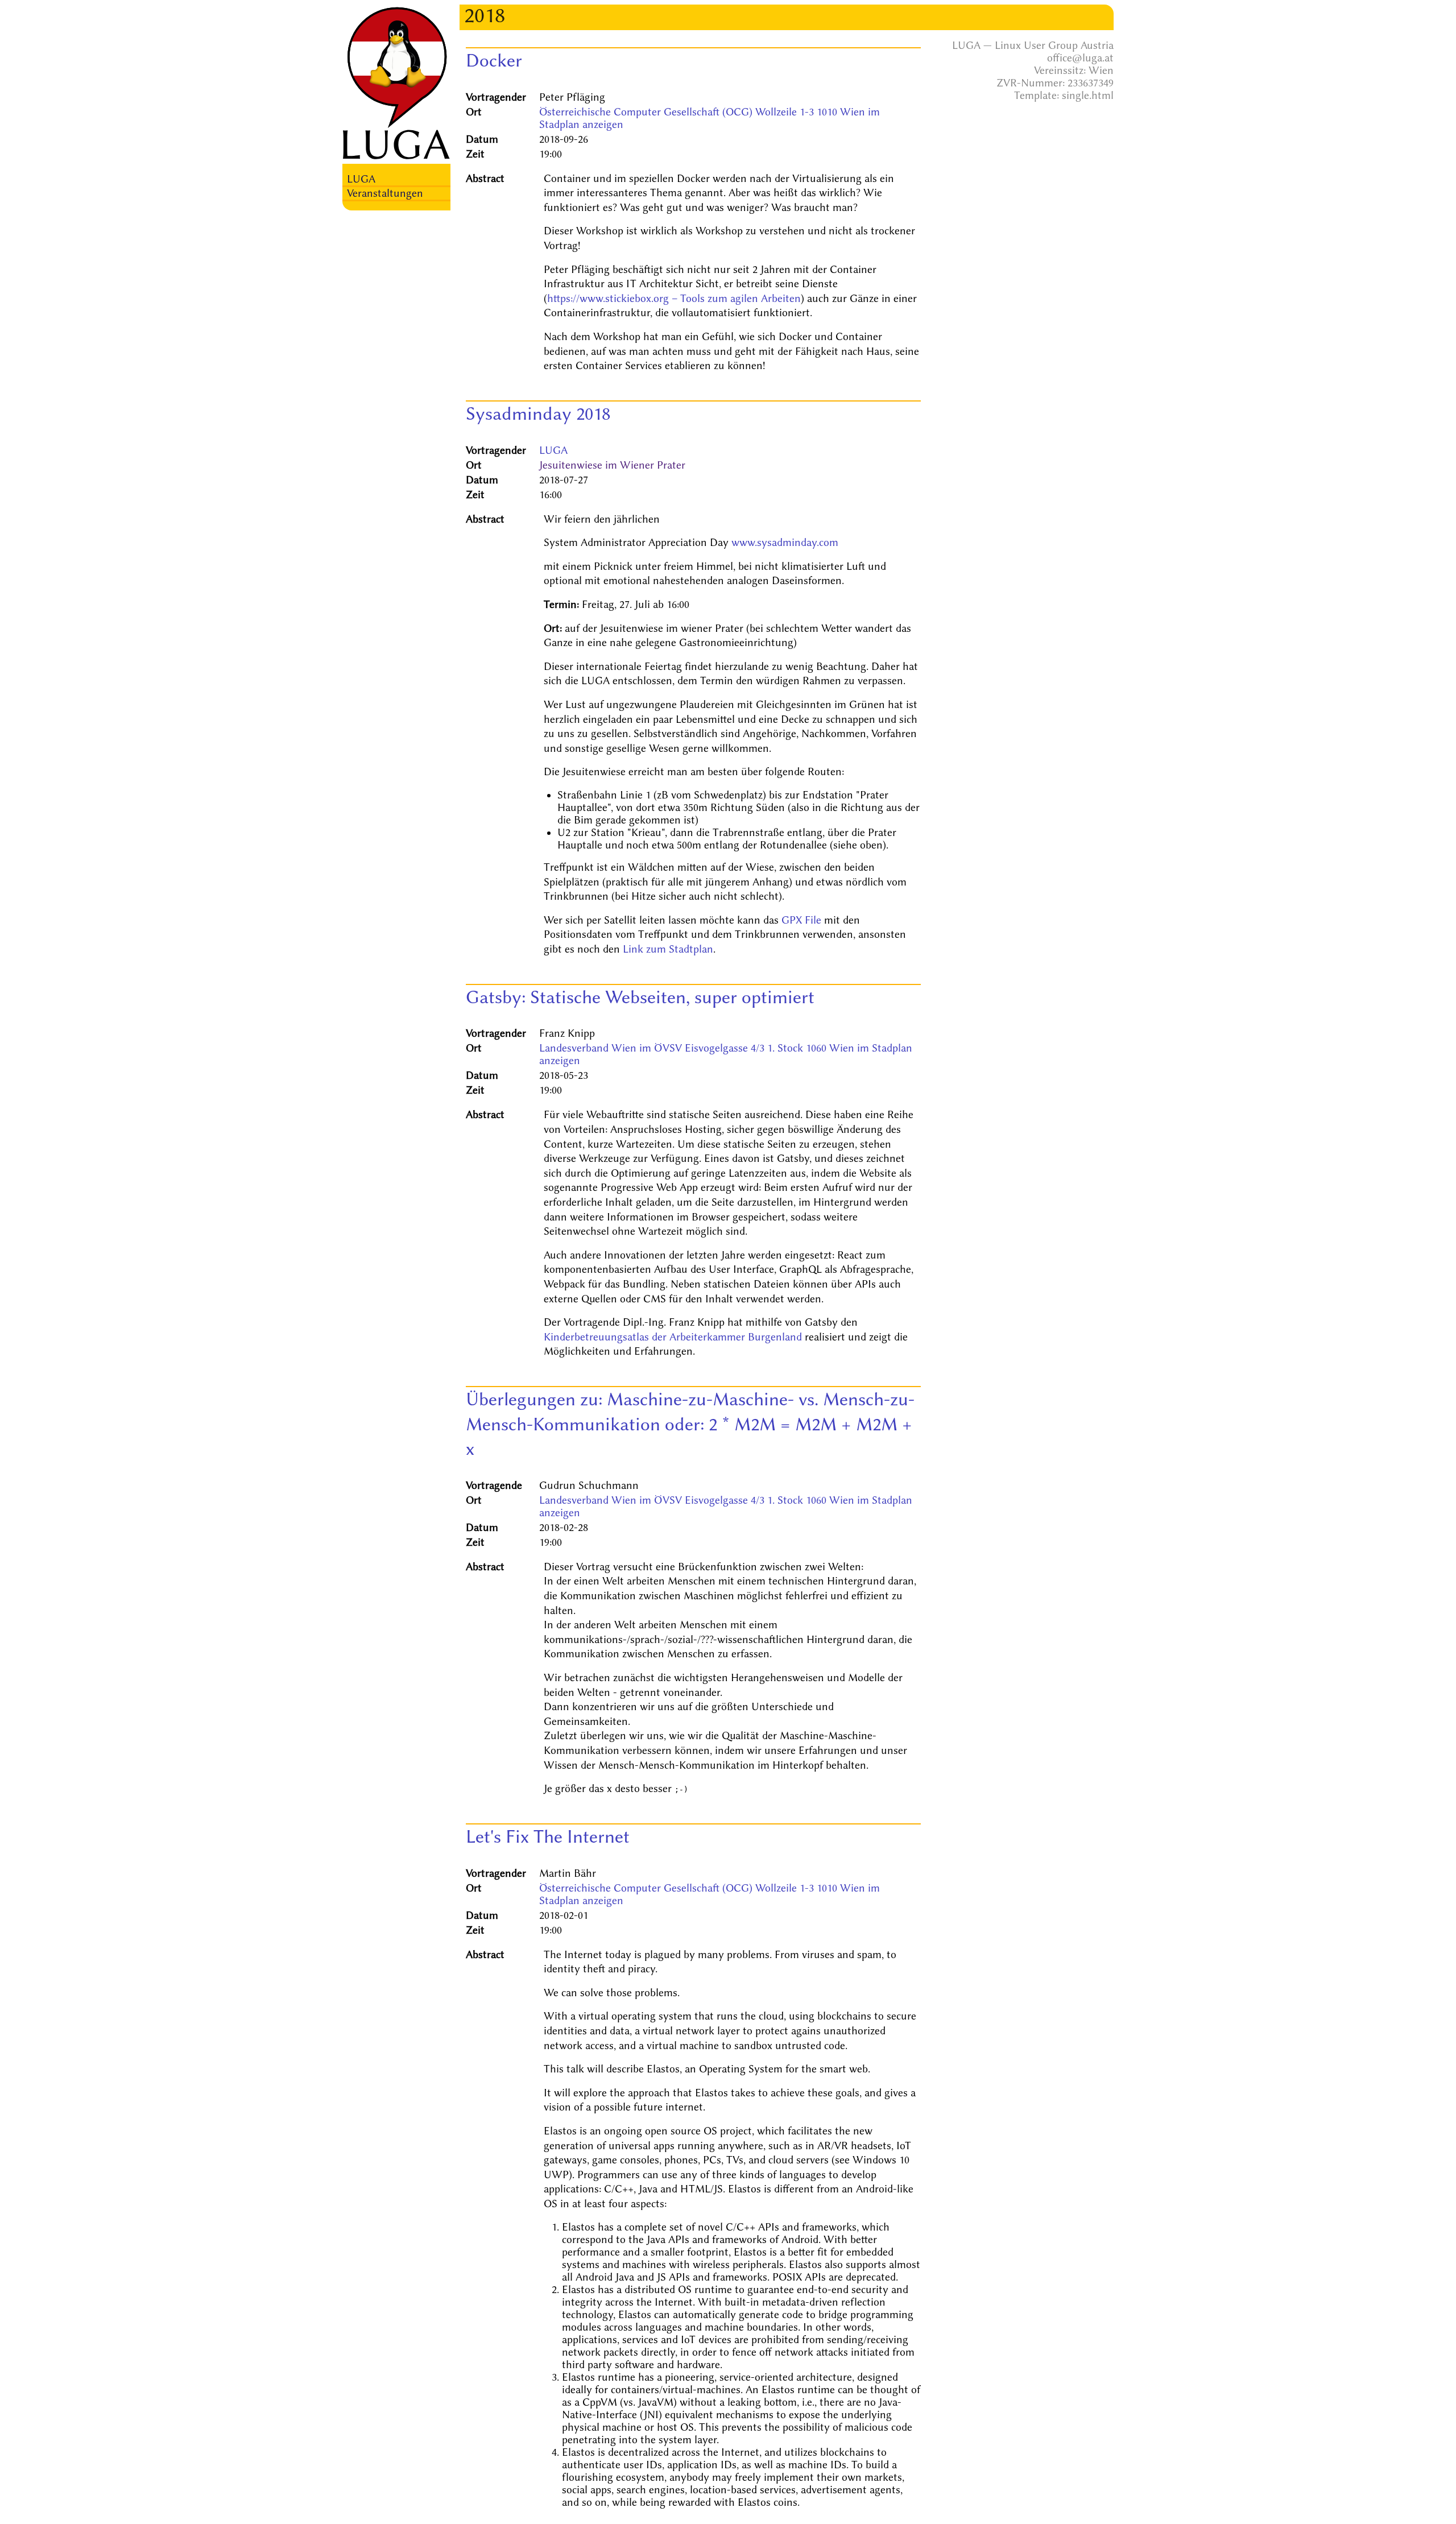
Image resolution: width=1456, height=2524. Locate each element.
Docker (494, 60)
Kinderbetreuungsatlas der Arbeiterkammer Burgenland (673, 1337)
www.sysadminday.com (785, 543)
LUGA (361, 179)
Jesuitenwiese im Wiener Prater (612, 465)
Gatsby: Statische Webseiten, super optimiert (640, 997)
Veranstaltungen (385, 193)
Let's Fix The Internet (548, 1836)
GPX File (801, 920)
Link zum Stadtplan (668, 949)
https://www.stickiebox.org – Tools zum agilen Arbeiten (674, 299)
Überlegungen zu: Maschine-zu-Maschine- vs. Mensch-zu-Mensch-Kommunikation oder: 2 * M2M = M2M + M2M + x (690, 1424)
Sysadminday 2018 (538, 413)
